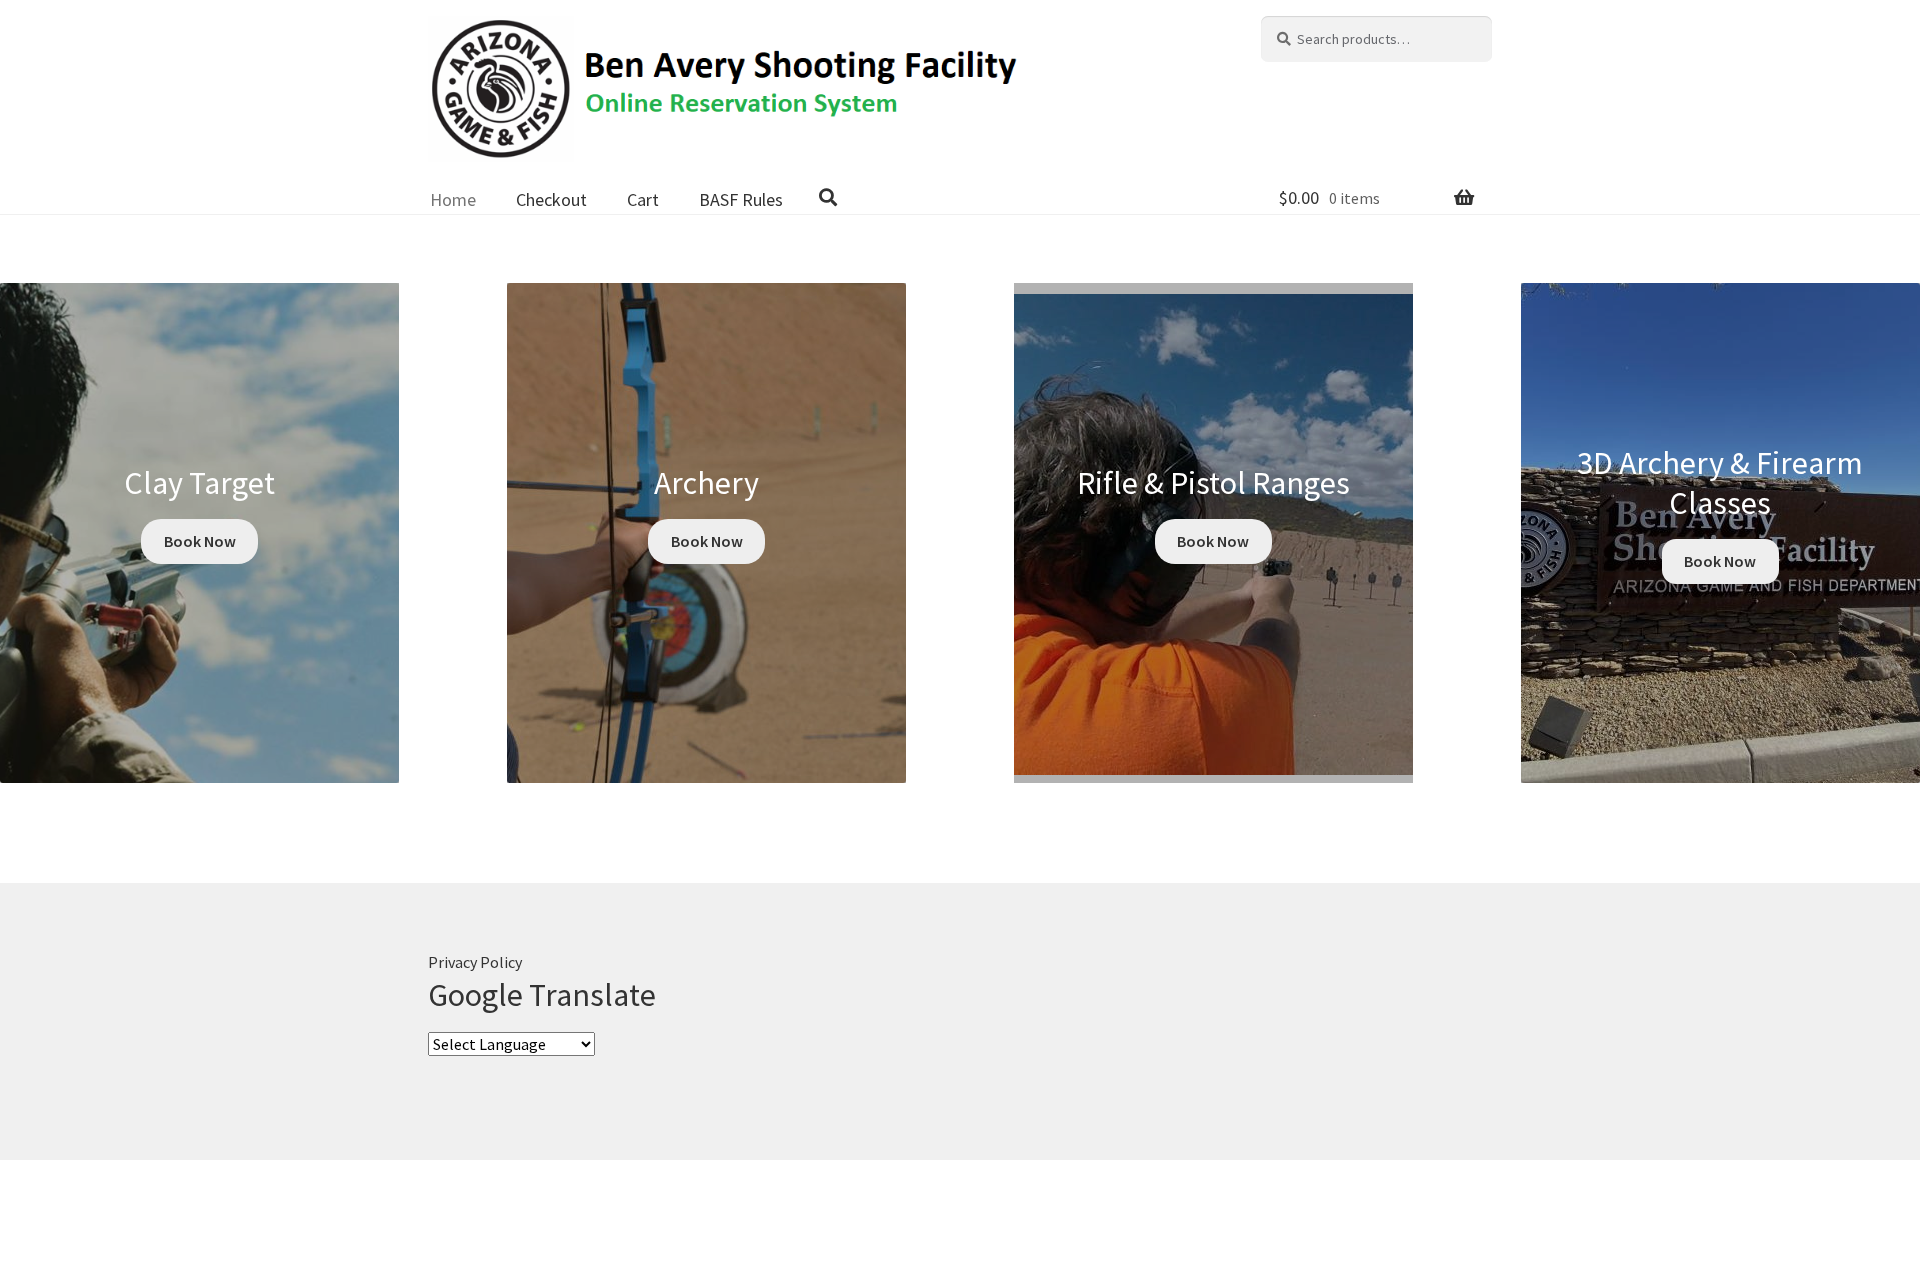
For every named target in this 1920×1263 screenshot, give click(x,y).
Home (453, 199)
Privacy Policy (475, 962)
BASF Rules (741, 199)
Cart (643, 199)
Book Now (200, 541)
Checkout (551, 199)
